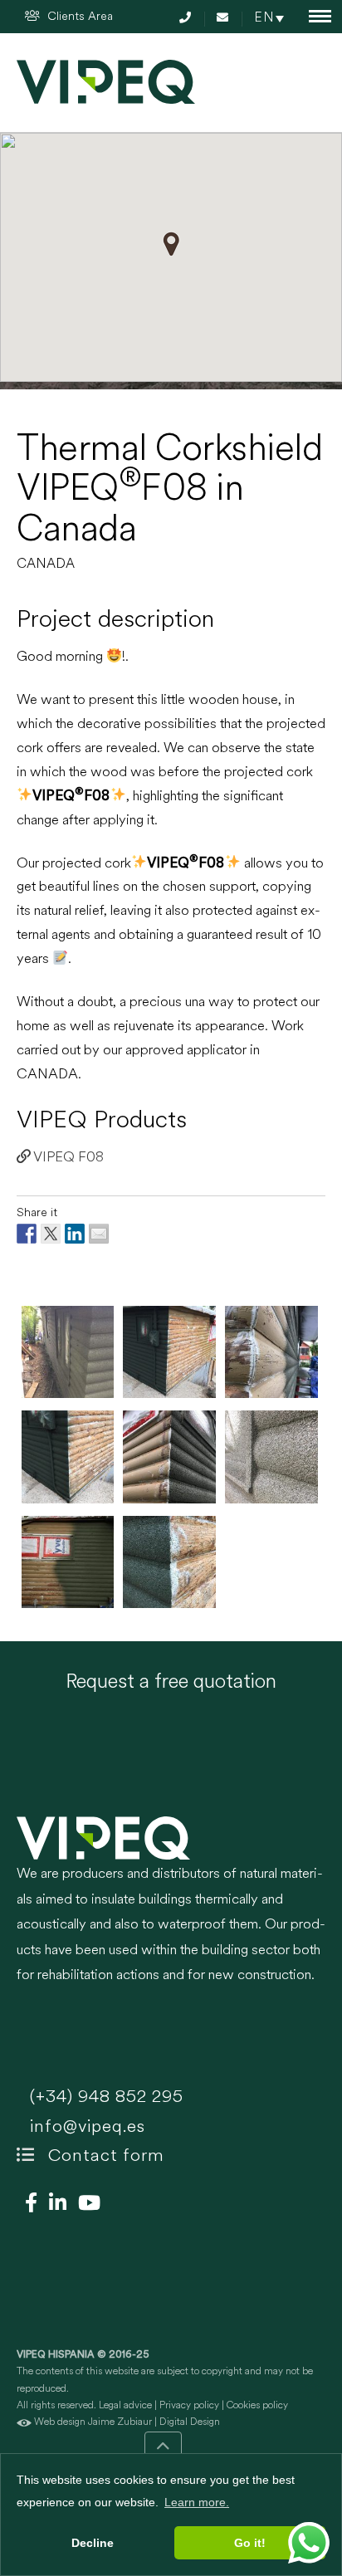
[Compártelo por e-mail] (99, 1234)
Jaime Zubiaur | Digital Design (154, 2422)
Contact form (104, 2156)
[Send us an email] (225, 19)
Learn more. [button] (197, 2502)
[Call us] (188, 19)
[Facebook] (27, 2205)
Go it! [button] (250, 2543)
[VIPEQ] (171, 1838)
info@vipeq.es (85, 2127)
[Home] (106, 82)
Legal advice (125, 2406)
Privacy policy (189, 2406)
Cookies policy (257, 2406)
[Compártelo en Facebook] (27, 1234)
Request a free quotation (171, 1683)
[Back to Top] (163, 2450)
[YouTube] (85, 2205)
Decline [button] (93, 2543)
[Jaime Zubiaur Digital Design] (24, 2422)
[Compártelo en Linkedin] (75, 1234)
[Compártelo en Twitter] (51, 1234)
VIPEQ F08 (67, 1158)
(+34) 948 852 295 (104, 2097)
